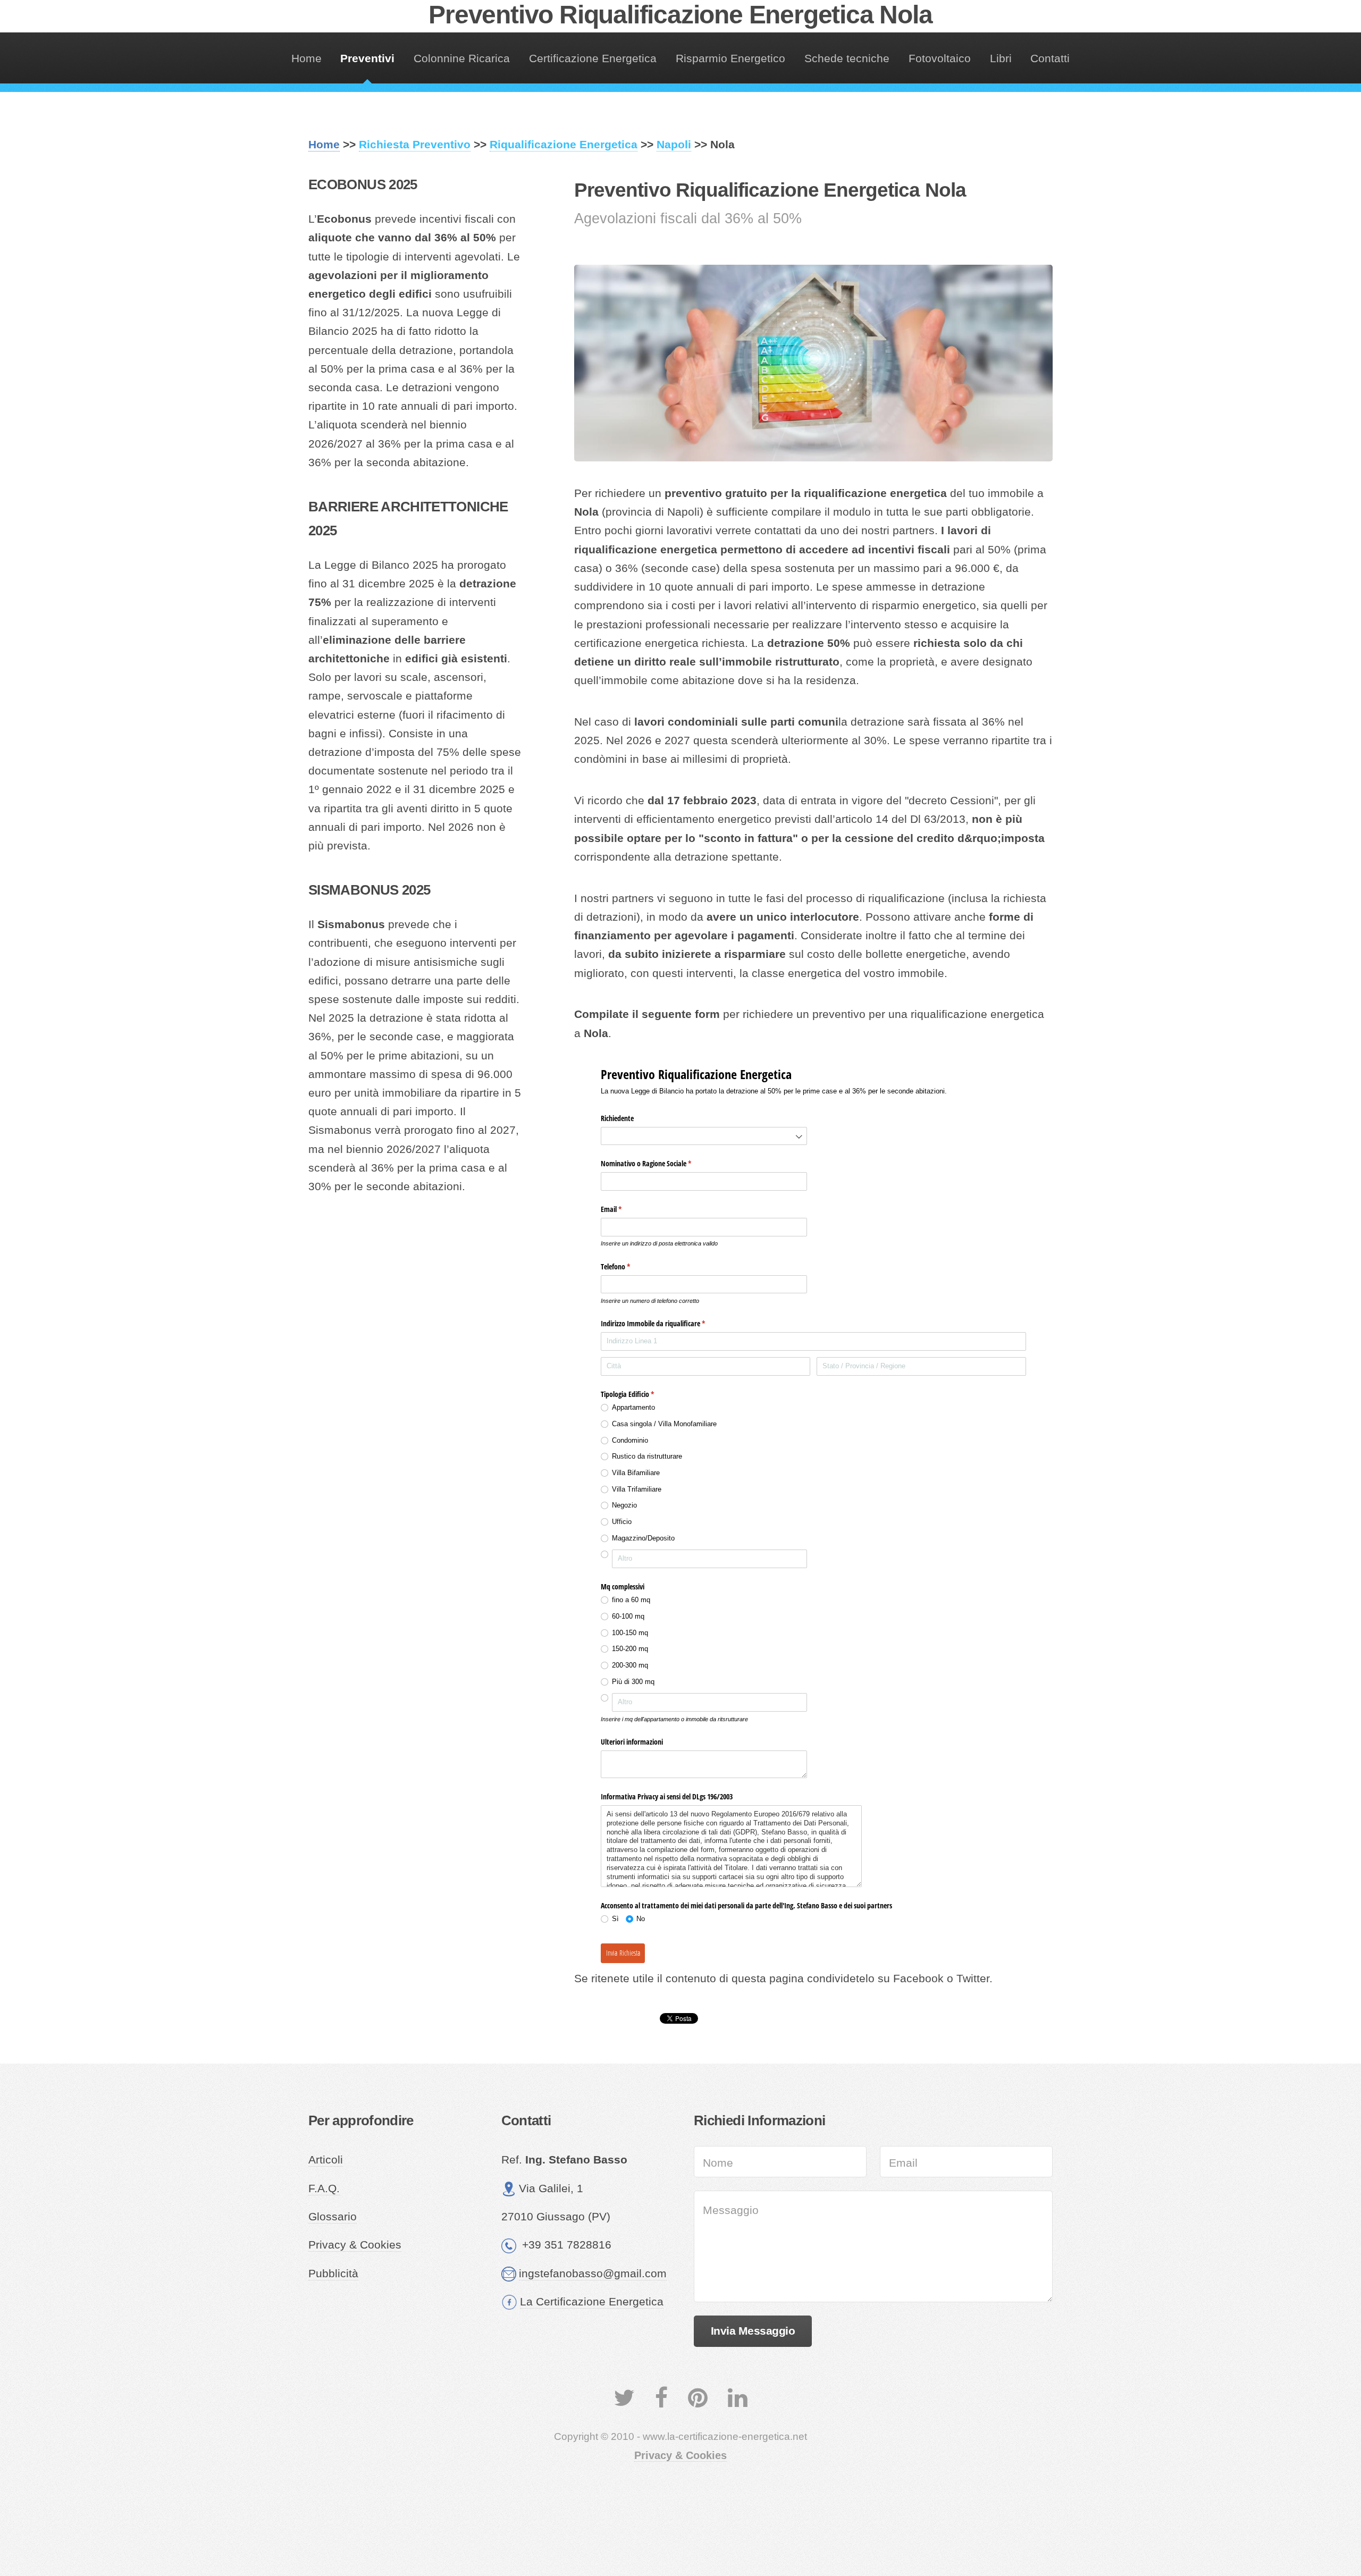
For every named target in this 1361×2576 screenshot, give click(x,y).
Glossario (333, 2217)
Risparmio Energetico (730, 58)
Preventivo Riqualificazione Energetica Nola (680, 15)
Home (306, 58)
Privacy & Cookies (355, 2245)
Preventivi (367, 58)
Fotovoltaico (940, 58)
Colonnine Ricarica (462, 58)
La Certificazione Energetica (592, 2302)
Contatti (1050, 58)
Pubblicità (333, 2274)
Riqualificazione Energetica (564, 145)
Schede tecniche (847, 58)
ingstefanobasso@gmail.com (593, 2274)
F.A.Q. (324, 2188)
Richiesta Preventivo (415, 145)
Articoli (326, 2160)
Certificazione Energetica (593, 58)
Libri (1001, 58)
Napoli (674, 145)
